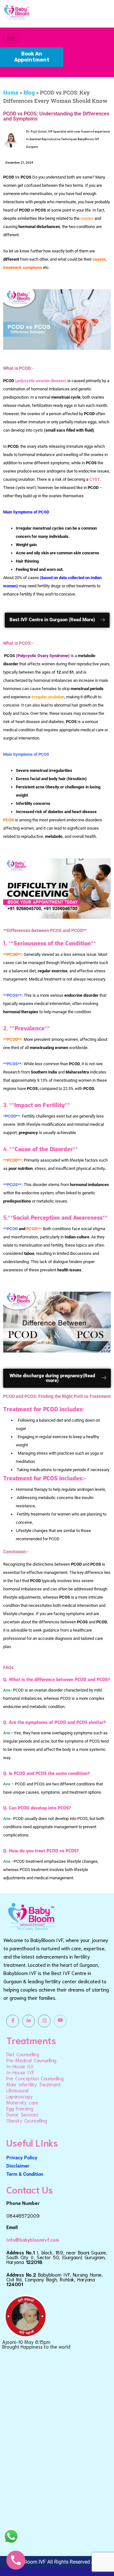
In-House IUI (20, 2066)
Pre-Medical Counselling (31, 2060)
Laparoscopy (20, 2096)
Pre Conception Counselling (35, 2078)
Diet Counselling (23, 2054)
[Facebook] (13, 2021)
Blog (29, 92)
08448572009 (23, 2215)
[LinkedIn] (28, 2021)
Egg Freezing (20, 2108)
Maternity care (22, 2102)
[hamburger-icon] (11, 39)
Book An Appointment (32, 57)
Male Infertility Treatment (34, 2084)
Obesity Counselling (27, 2120)
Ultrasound (17, 2090)
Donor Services (22, 2114)
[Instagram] (44, 2021)
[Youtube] (60, 2021)
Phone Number (23, 2203)
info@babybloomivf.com (33, 2240)
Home (11, 92)
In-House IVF (20, 2072)
